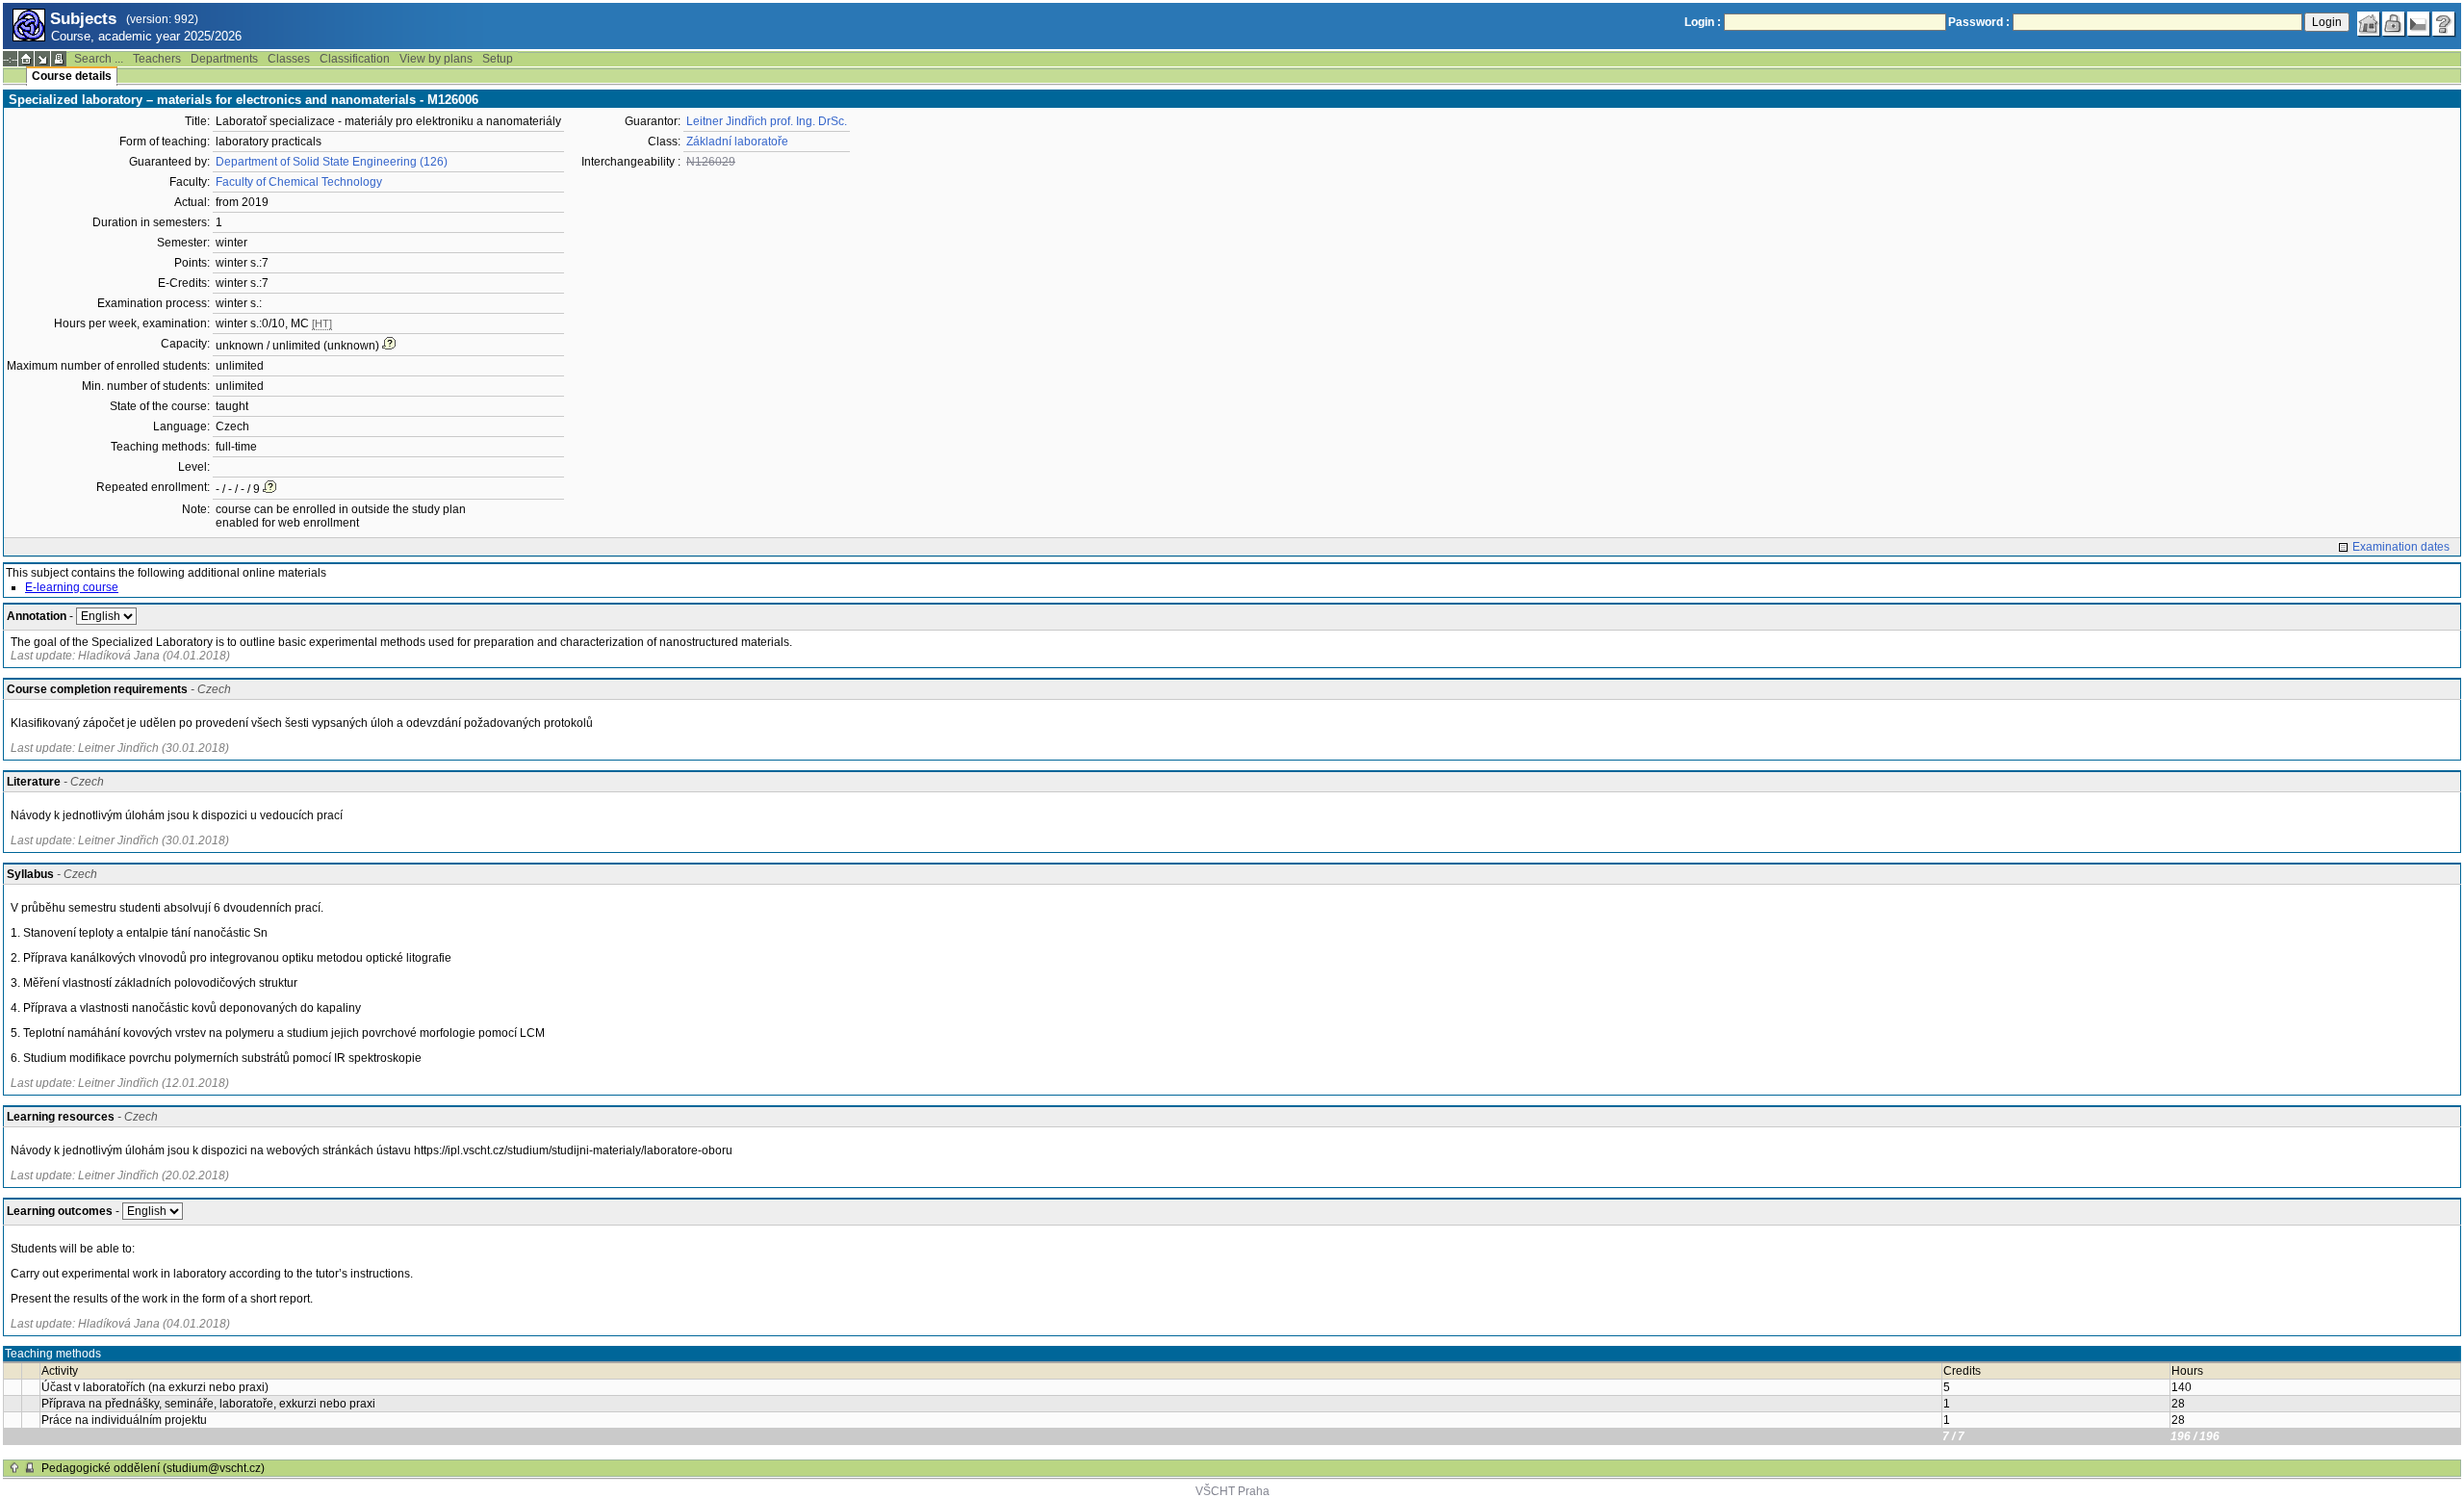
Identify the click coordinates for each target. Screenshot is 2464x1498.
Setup (498, 59)
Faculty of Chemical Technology (299, 182)
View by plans (436, 59)
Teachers (157, 59)
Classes (289, 59)
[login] (2394, 24)
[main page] (2369, 24)
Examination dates (2401, 547)
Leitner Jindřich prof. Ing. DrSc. (767, 121)
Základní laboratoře (737, 142)
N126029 (711, 162)
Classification (355, 59)
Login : (1703, 22)
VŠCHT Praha (1232, 1491)
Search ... (99, 59)
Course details (72, 76)
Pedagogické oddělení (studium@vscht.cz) (153, 1468)
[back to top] (14, 1468)
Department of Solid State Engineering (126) (332, 162)
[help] (2444, 24)
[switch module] (42, 59)
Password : (1979, 22)
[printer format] (59, 59)
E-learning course (72, 587)
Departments (224, 59)
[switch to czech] (2419, 24)
